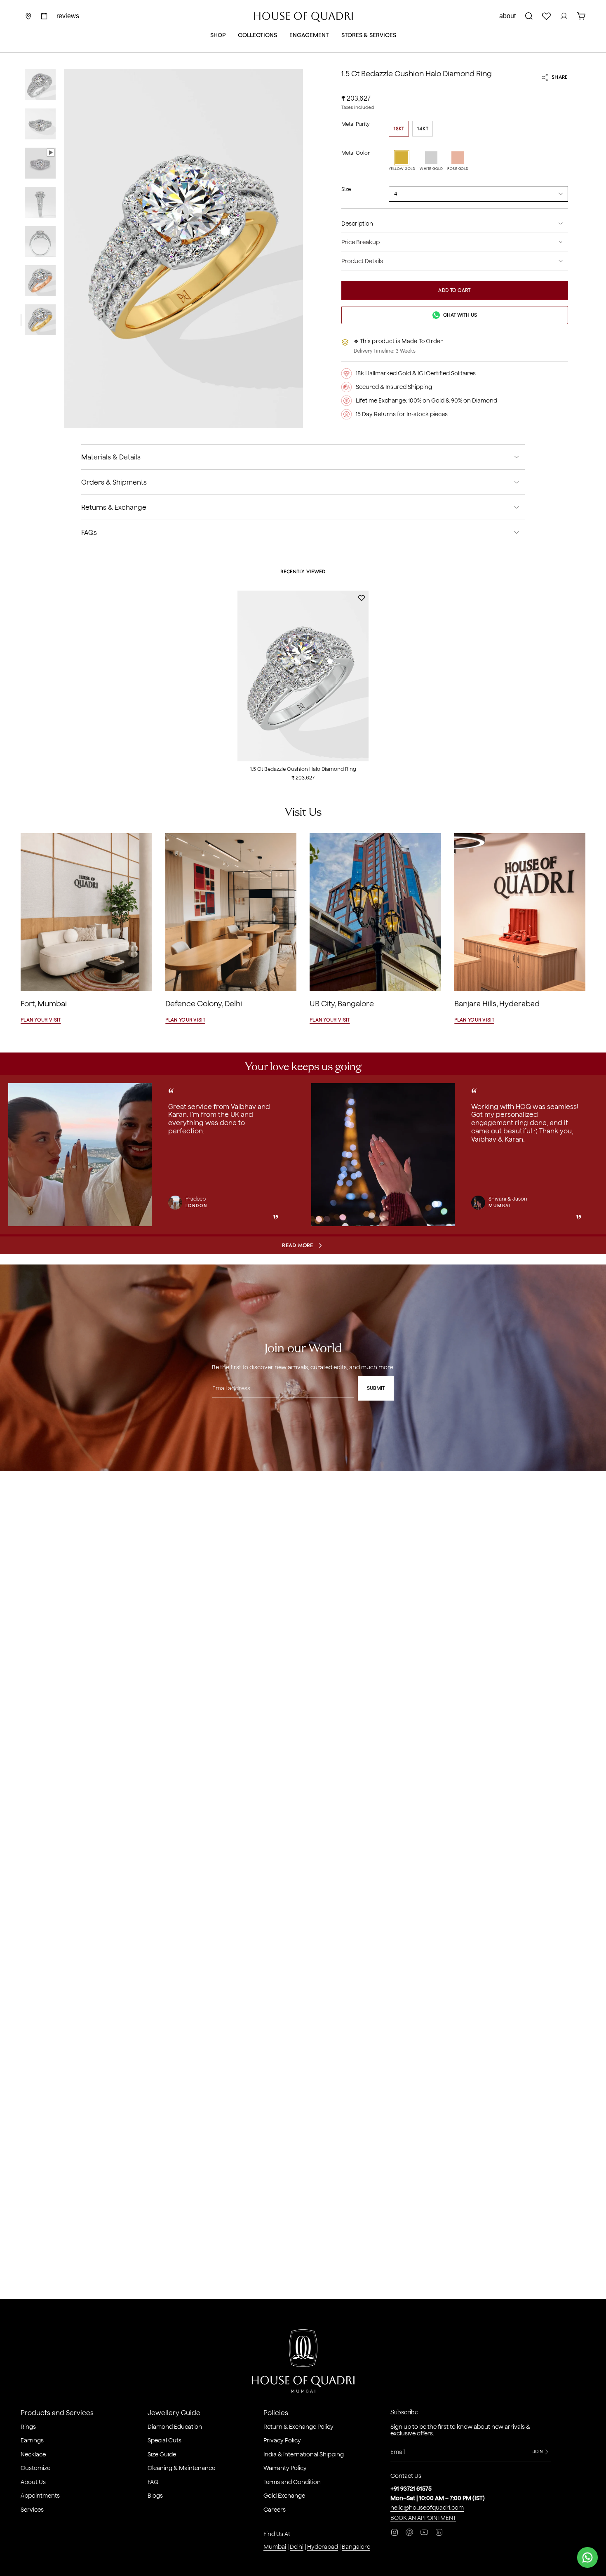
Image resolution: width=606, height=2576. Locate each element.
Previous (64, 249)
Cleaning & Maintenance (181, 2468)
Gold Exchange (284, 2496)
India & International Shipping (304, 2454)
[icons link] (28, 16)
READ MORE (297, 1245)
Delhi (297, 2547)
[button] (218, 36)
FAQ (153, 2482)
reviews (68, 16)
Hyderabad (323, 2547)
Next (594, 1156)
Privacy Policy (282, 2440)
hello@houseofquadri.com (427, 2508)
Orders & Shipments (114, 482)
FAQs (89, 532)
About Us (33, 2482)
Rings (28, 2427)
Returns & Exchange (114, 507)
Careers (275, 2510)
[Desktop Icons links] (44, 16)
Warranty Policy (285, 2468)
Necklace (33, 2454)
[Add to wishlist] (358, 598)
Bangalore (356, 2547)
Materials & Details (111, 457)
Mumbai (275, 2547)
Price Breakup (361, 242)
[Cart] (581, 16)
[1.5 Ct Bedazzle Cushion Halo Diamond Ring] (303, 676)
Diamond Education (175, 2427)
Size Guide (162, 2454)
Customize (35, 2468)
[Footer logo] (303, 2363)
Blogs (155, 2496)
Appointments (40, 2496)
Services (32, 2510)
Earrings (32, 2440)
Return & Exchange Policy (298, 2427)
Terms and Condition (292, 2482)
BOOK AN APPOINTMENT (423, 2518)
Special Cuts (164, 2440)
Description (357, 224)
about (507, 16)
